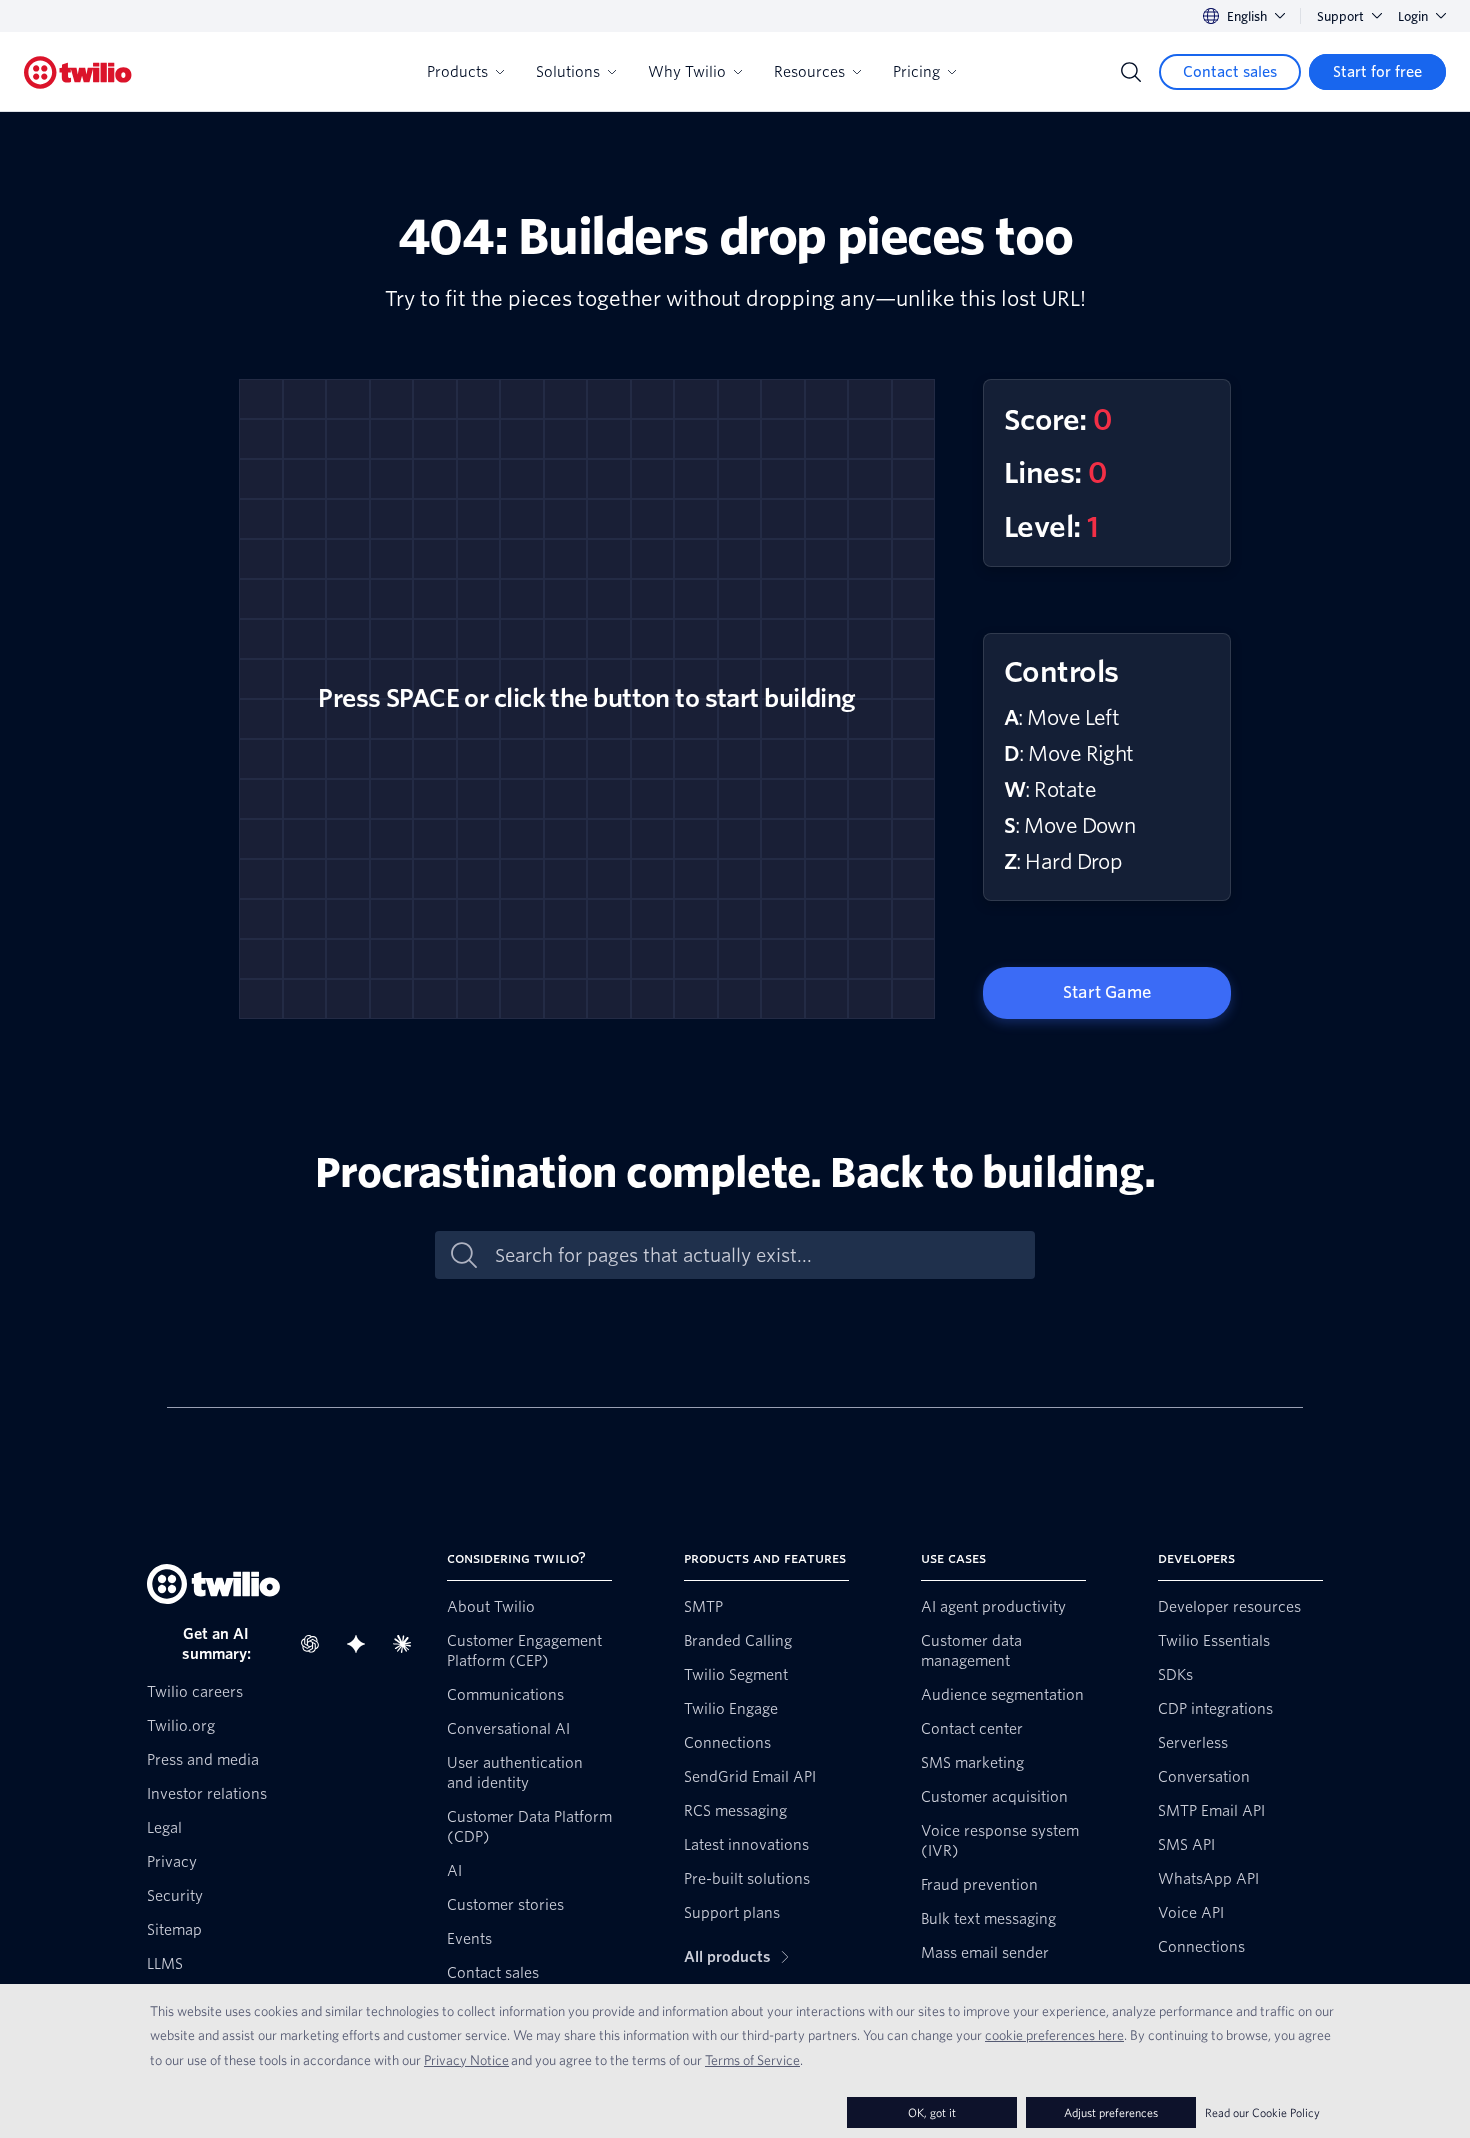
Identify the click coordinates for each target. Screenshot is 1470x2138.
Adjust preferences (1111, 2112)
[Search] (1131, 72)
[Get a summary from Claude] (408, 1644)
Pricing (916, 72)
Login (1413, 16)
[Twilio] (78, 72)
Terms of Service (752, 2060)
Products (457, 72)
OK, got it (932, 2112)
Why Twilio (687, 72)
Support (1340, 16)
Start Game (1107, 992)
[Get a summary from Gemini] (362, 1644)
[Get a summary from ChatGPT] (316, 1644)
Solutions (568, 72)
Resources (809, 72)
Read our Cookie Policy (1262, 2112)
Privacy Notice (466, 2060)
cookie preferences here (1054, 2035)
